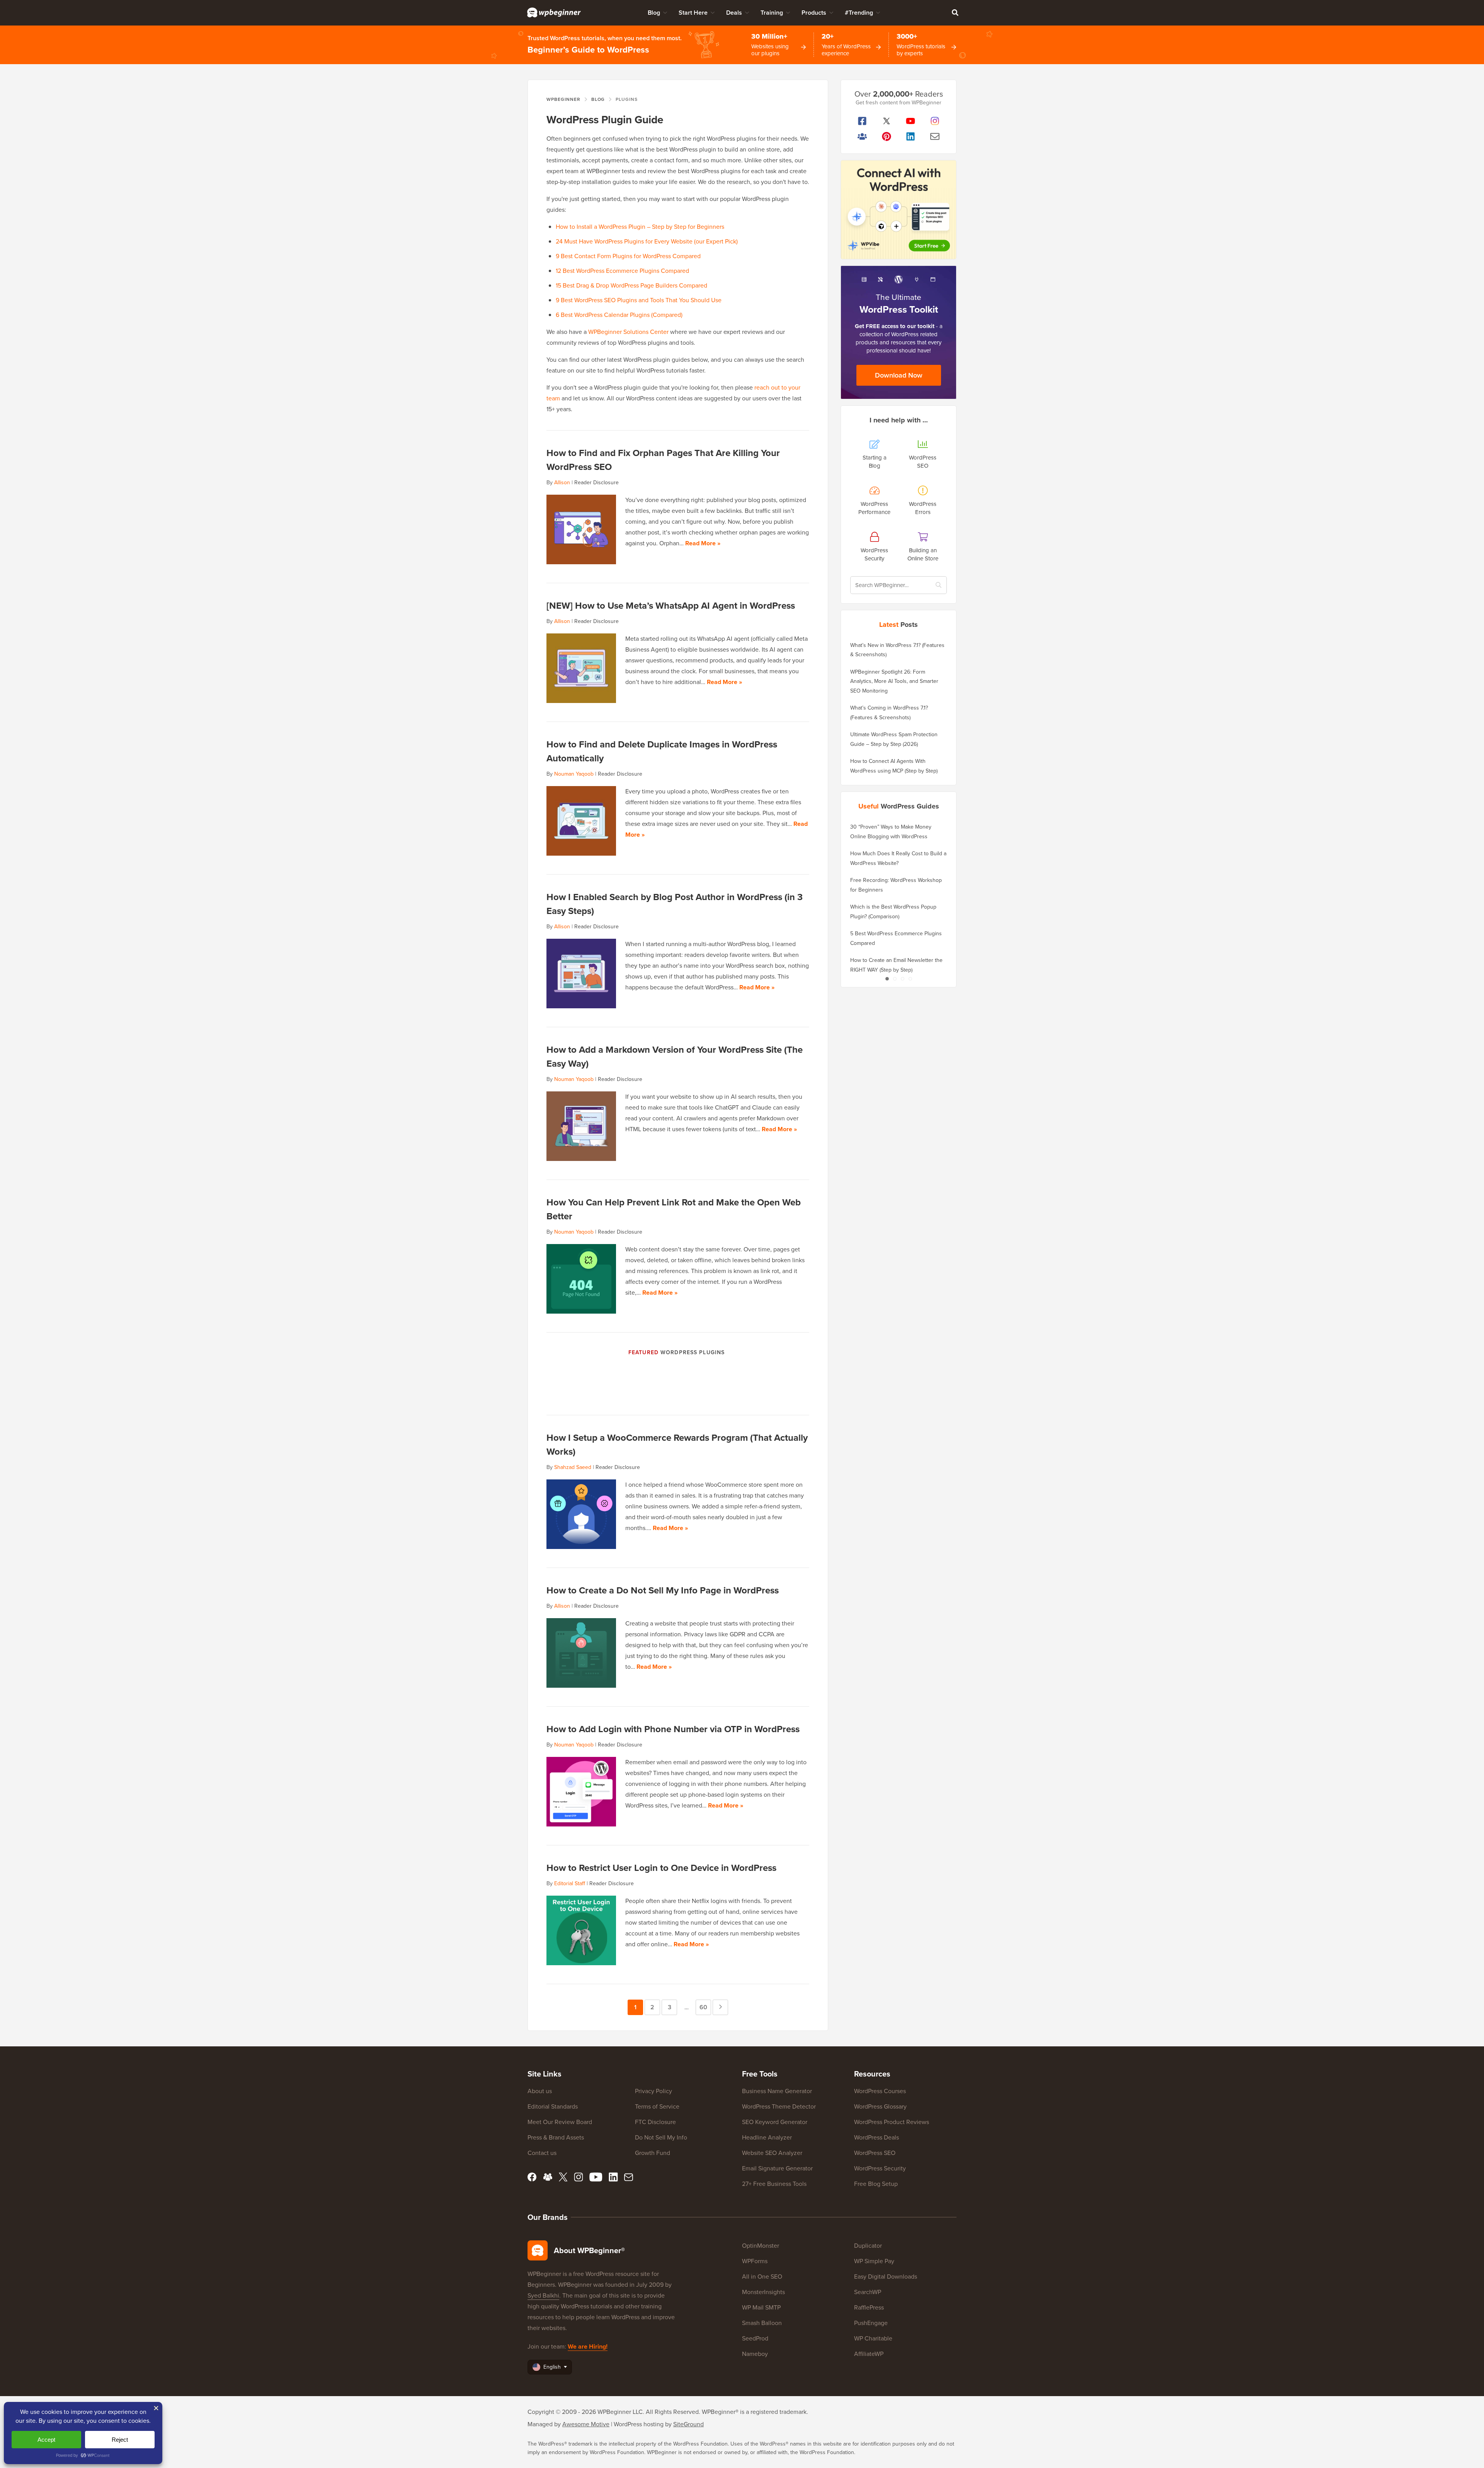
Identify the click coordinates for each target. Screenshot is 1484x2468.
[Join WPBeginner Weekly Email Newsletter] (935, 136)
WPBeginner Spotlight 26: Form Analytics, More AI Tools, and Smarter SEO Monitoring (894, 681)
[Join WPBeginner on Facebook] (862, 121)
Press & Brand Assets (556, 2137)
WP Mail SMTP (761, 2307)
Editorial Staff (570, 1883)
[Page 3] (902, 979)
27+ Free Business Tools (774, 2184)
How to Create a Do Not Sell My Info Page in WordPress (663, 1590)
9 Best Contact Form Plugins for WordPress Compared (628, 256)
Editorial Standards (553, 2106)
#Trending (859, 13)
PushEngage (871, 2323)
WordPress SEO (875, 2153)
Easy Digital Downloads (886, 2277)
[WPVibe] (899, 210)
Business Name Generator (777, 2091)
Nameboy (755, 2354)
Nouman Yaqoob (574, 774)
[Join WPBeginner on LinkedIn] (911, 136)
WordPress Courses (880, 2091)
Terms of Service (657, 2106)
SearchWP (868, 2292)
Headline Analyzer (767, 2137)
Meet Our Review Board (560, 2122)
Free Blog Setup (876, 2184)
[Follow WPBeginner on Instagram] (935, 121)
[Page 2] (895, 979)
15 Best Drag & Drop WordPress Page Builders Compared (631, 285)
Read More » (703, 543)
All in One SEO (762, 2277)
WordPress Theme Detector (779, 2106)
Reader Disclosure (596, 483)
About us (540, 2091)
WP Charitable (873, 2338)
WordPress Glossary (880, 2106)
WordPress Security (880, 2168)
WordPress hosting (639, 2424)
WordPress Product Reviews (892, 2122)
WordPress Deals (876, 2137)
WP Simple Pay (874, 2261)
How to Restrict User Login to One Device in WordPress (661, 1868)
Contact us (542, 2153)
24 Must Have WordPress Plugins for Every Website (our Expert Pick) (647, 241)
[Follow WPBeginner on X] (887, 121)
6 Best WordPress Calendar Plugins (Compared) (619, 315)
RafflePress (869, 2307)
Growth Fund (653, 2153)
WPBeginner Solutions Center (628, 332)
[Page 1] (887, 979)
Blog (654, 13)
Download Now (899, 375)
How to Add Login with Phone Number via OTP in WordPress (673, 1729)
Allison (562, 483)
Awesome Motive (586, 2424)
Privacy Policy (654, 2091)
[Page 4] (910, 979)
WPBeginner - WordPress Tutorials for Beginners (554, 12)
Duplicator (868, 2246)
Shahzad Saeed (573, 1467)
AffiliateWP (869, 2354)
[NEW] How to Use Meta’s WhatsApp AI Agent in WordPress (671, 606)
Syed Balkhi (543, 2295)
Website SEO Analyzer (772, 2153)
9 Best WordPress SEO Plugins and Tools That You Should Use (639, 300)
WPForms (755, 2261)
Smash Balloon (762, 2323)
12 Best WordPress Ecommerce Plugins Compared (622, 271)
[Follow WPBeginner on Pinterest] (887, 136)
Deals (734, 13)
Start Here (693, 13)
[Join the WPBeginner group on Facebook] (862, 136)
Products (814, 13)
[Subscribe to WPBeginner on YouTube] (911, 121)
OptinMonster (761, 2246)
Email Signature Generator (777, 2168)
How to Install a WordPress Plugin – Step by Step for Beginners (640, 227)
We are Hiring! (588, 2346)
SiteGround (688, 2424)
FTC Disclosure (655, 2122)
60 (705, 2007)
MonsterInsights (763, 2292)
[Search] (955, 12)
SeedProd (755, 2338)
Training (772, 13)
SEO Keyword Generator (775, 2122)
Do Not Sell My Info (661, 2137)
